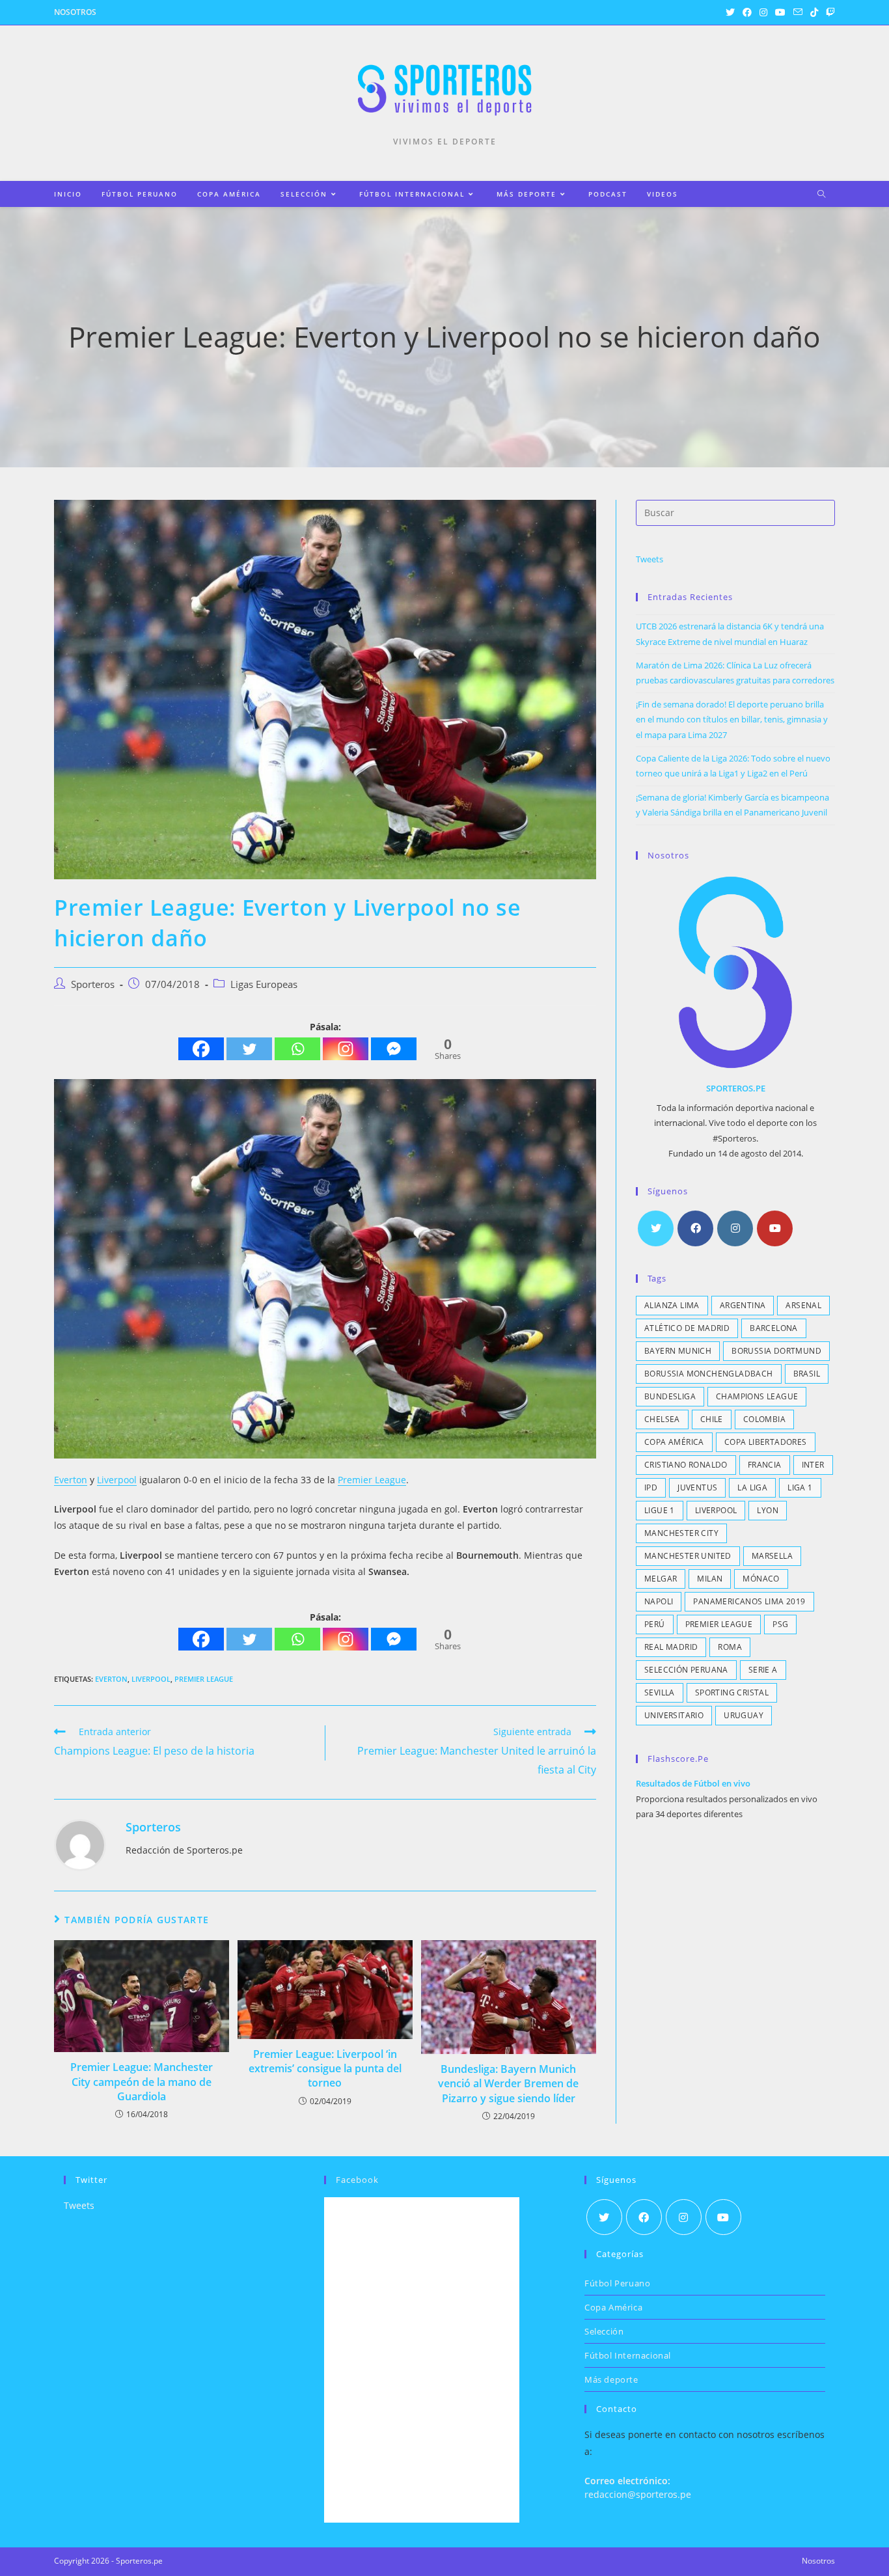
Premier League (372, 1480)
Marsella (772, 1556)
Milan (710, 1579)
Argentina (743, 1305)
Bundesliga (670, 1396)
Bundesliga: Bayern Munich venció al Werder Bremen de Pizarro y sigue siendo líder (508, 2084)
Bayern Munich (678, 1351)
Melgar (661, 1579)
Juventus (697, 1487)
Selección (604, 2331)
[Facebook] (201, 1049)
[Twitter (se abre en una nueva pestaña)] (730, 12)
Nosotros (75, 12)
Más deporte (611, 2379)
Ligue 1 (660, 1510)
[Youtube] (775, 1228)
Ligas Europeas (264, 984)
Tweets (650, 559)
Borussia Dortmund (776, 1351)
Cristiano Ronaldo (686, 1465)
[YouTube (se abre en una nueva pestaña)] (780, 12)
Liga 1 (800, 1487)
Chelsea (662, 1419)
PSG (780, 1624)
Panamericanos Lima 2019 (749, 1601)
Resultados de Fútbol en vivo (693, 1783)
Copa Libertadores (766, 1442)
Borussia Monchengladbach (709, 1374)
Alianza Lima (672, 1305)
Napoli (659, 1601)
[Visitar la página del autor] (80, 1843)
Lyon (768, 1510)
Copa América (674, 1442)
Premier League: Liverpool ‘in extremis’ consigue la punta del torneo (325, 2069)
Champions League (757, 1396)
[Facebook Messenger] (394, 1049)
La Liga (752, 1487)
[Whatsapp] (297, 1049)
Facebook (357, 2180)
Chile (712, 1419)
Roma (730, 1647)
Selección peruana (686, 1670)
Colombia (764, 1419)
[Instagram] (346, 1049)
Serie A (763, 1670)
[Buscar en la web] (821, 195)
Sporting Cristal (732, 1692)
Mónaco (761, 1579)
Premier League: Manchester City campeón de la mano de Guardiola (142, 2082)
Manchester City (681, 1533)
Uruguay (744, 1715)
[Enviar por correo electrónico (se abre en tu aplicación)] (798, 12)
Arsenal (803, 1305)
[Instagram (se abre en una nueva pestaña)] (763, 12)
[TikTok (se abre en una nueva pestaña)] (814, 12)
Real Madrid (671, 1647)
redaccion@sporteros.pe (638, 2494)
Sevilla (660, 1692)
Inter (813, 1465)
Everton (71, 1480)
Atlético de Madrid (687, 1328)
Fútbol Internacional (628, 2355)
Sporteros (93, 984)
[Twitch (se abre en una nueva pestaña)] (828, 12)
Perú (655, 1624)
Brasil (807, 1374)
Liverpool (117, 1480)
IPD (651, 1487)
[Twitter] (249, 1049)
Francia (765, 1465)
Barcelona (774, 1328)
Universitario (674, 1715)
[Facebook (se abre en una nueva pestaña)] (747, 12)
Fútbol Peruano (617, 2283)
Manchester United (688, 1556)
